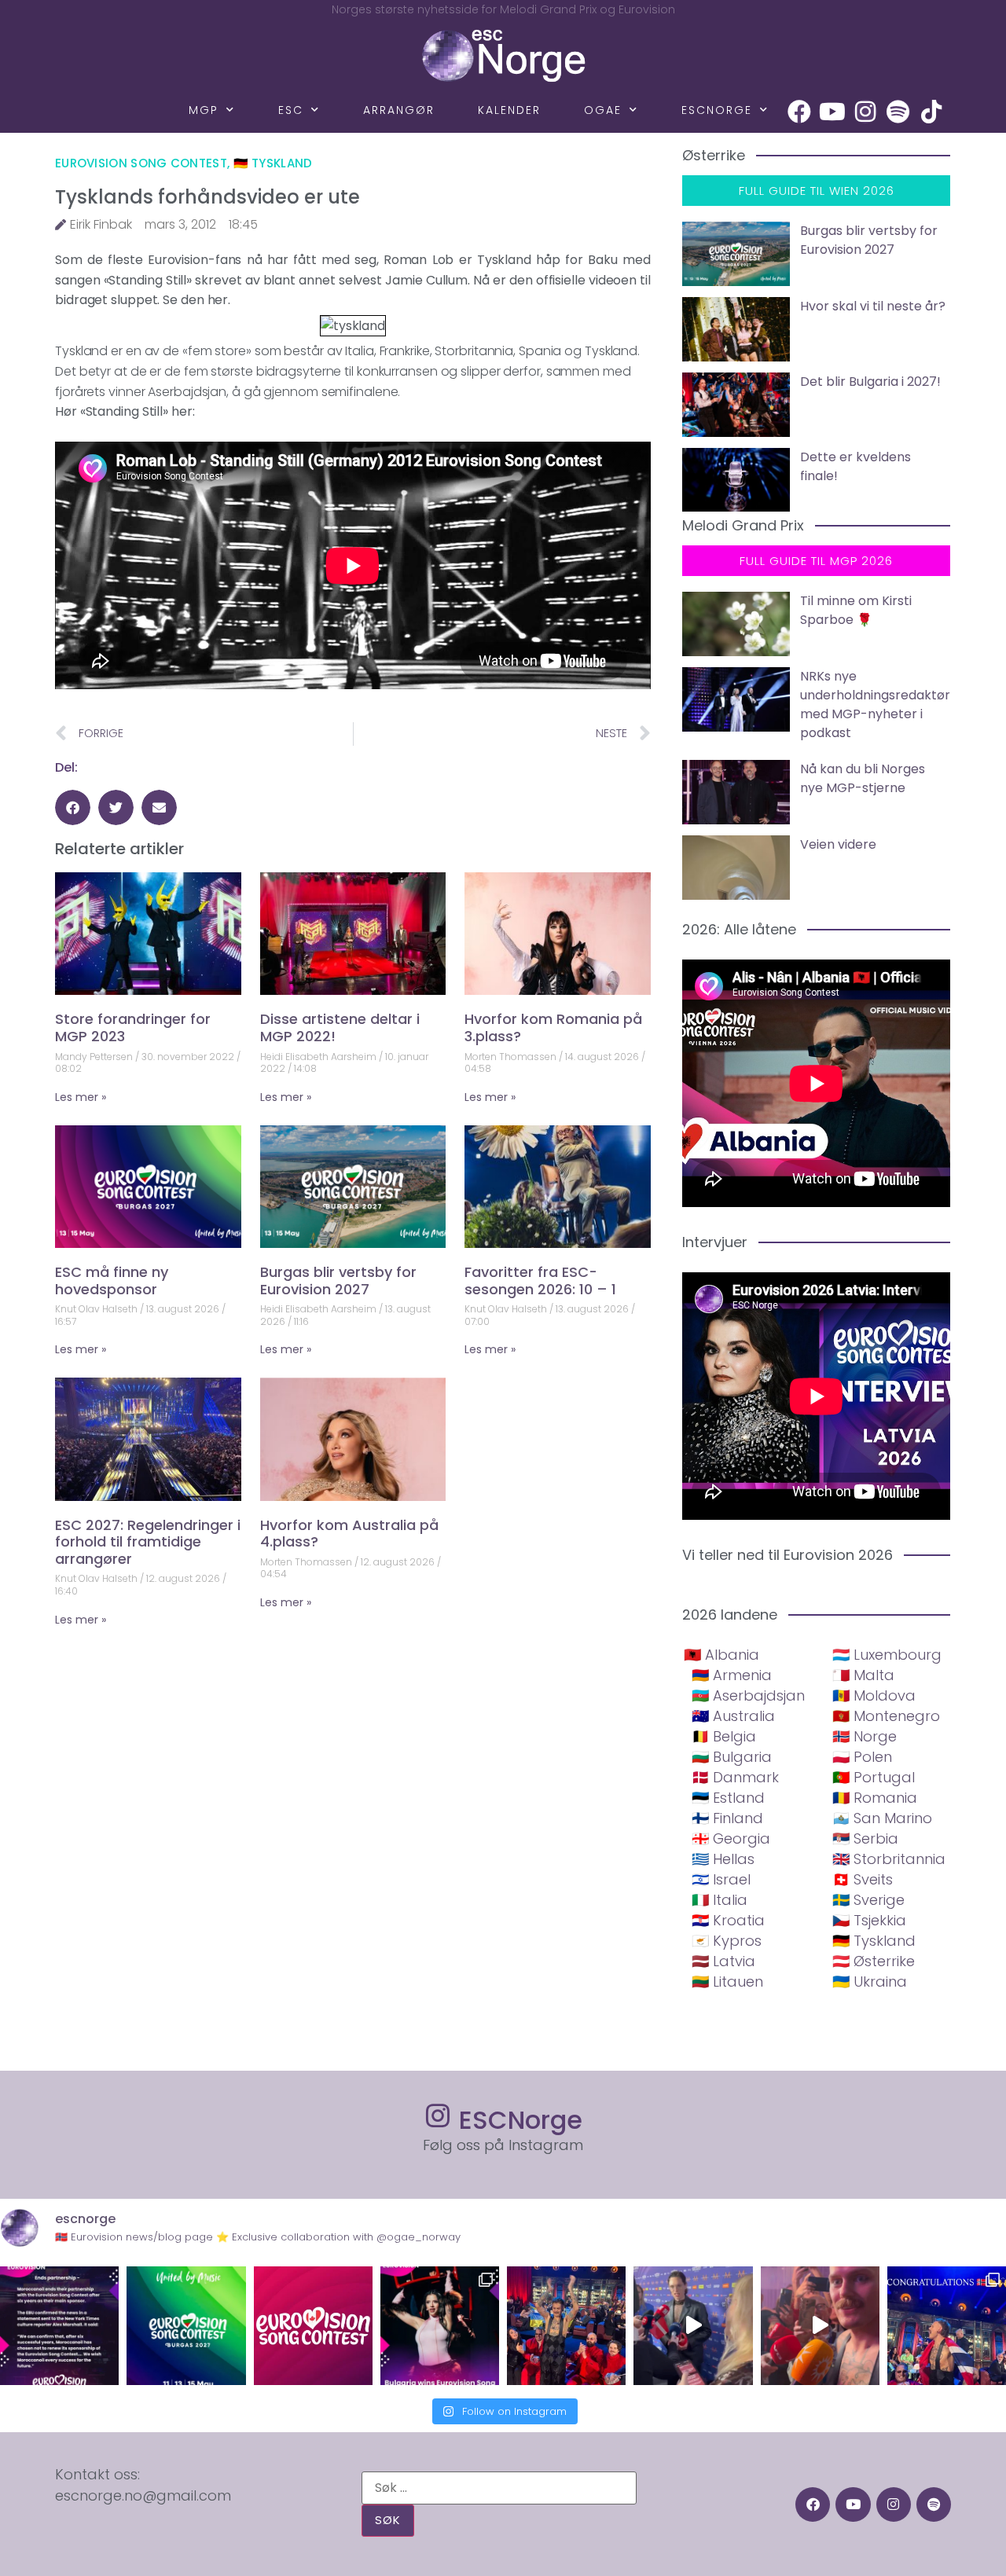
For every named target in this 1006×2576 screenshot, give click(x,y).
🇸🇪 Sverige (868, 1900)
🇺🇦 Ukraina (870, 1982)
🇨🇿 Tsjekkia (869, 1920)
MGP (204, 110)
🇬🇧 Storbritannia (889, 1859)
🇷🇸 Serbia (865, 1838)
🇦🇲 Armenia (732, 1675)
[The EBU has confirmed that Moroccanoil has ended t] (59, 2326)
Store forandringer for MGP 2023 (133, 1027)
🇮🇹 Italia (720, 1900)
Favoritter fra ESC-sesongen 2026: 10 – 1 (540, 1281)
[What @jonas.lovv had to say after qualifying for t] (820, 2326)
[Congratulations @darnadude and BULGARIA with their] (440, 2326)
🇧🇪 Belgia (724, 1736)
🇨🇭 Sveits (863, 1879)
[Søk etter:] (499, 2488)
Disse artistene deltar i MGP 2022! (340, 1027)
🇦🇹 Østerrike (874, 1961)
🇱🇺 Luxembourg (887, 1655)
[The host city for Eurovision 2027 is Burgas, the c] (186, 2326)
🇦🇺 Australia (733, 1716)
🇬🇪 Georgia (731, 1838)
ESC (291, 110)
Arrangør (399, 110)
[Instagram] (865, 112)
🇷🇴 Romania (875, 1798)
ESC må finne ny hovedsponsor (112, 1281)
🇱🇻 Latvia (723, 1961)
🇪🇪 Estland (728, 1798)
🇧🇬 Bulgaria (732, 1757)
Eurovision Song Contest (141, 163)
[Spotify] (898, 112)
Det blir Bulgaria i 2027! (870, 382)
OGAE (603, 110)
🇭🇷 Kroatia (728, 1920)
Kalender (509, 110)
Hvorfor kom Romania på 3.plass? (553, 1027)
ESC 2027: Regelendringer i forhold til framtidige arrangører (148, 1542)
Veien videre (838, 844)
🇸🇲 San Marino (882, 1818)
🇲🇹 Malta (863, 1675)
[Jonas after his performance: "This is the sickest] (566, 2326)
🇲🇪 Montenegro (886, 1716)
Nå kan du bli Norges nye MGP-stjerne (863, 778)
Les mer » (81, 1097)
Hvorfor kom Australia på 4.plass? (349, 1534)
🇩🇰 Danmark (735, 1777)
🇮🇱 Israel (721, 1879)
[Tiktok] (931, 112)
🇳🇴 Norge (865, 1736)
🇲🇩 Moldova (874, 1695)
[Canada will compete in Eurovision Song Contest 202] (313, 2326)
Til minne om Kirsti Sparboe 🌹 (856, 610)
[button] (73, 807)
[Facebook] (799, 112)
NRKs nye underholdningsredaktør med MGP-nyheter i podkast (875, 705)
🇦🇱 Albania (721, 1655)
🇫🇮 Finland (727, 1818)
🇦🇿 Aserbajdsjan (748, 1695)
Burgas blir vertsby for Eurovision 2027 (338, 1281)
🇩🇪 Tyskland (273, 163)
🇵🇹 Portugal (874, 1777)
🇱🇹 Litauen (727, 1982)
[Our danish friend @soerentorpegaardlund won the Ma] (693, 2326)
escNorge (717, 110)
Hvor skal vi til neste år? (873, 306)
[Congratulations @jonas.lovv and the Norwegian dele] (947, 2326)
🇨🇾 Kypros (727, 1941)
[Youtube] (832, 112)
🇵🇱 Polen (862, 1757)
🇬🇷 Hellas (723, 1859)
